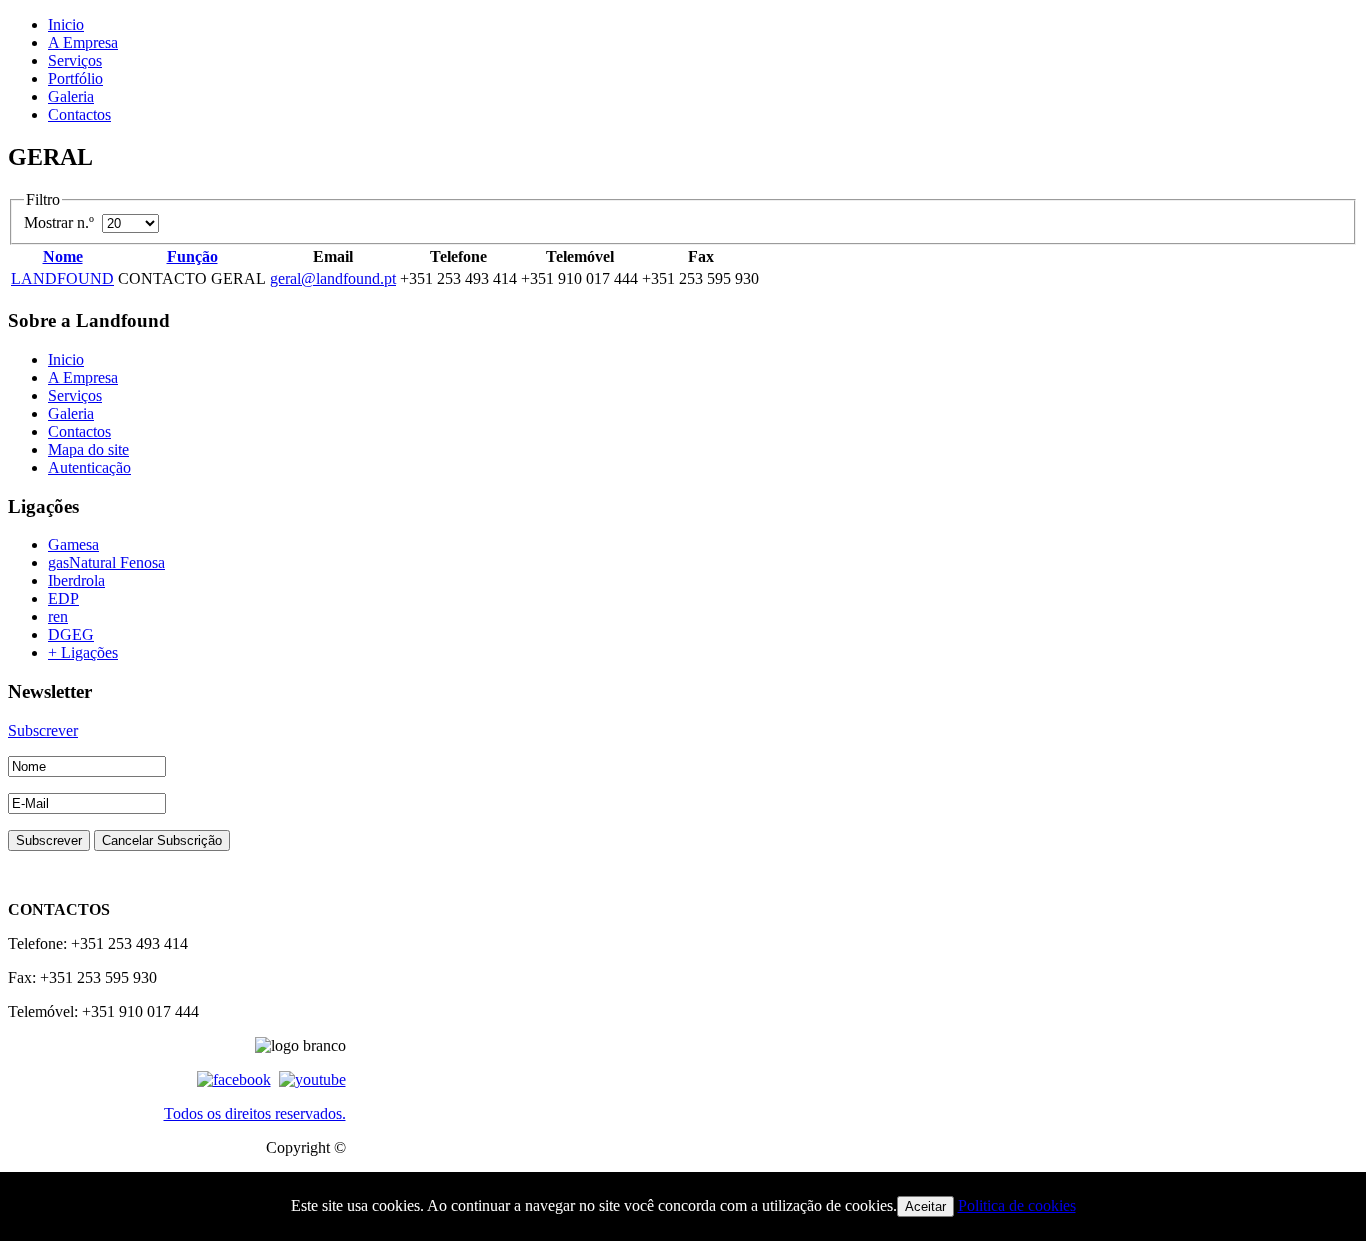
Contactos (79, 114)
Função (192, 256)
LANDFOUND (62, 278)
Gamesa (73, 544)
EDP (63, 598)
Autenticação (89, 467)
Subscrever (43, 730)
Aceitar (925, 1206)
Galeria (71, 96)
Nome (63, 256)
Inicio (66, 24)
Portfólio (75, 78)
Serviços (75, 60)
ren (58, 616)
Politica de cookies (1017, 1205)
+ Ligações (83, 652)
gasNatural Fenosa (106, 562)
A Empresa (83, 42)
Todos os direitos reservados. (255, 1113)
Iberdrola (76, 580)
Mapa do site (88, 449)
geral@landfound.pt (333, 278)
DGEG (71, 634)
